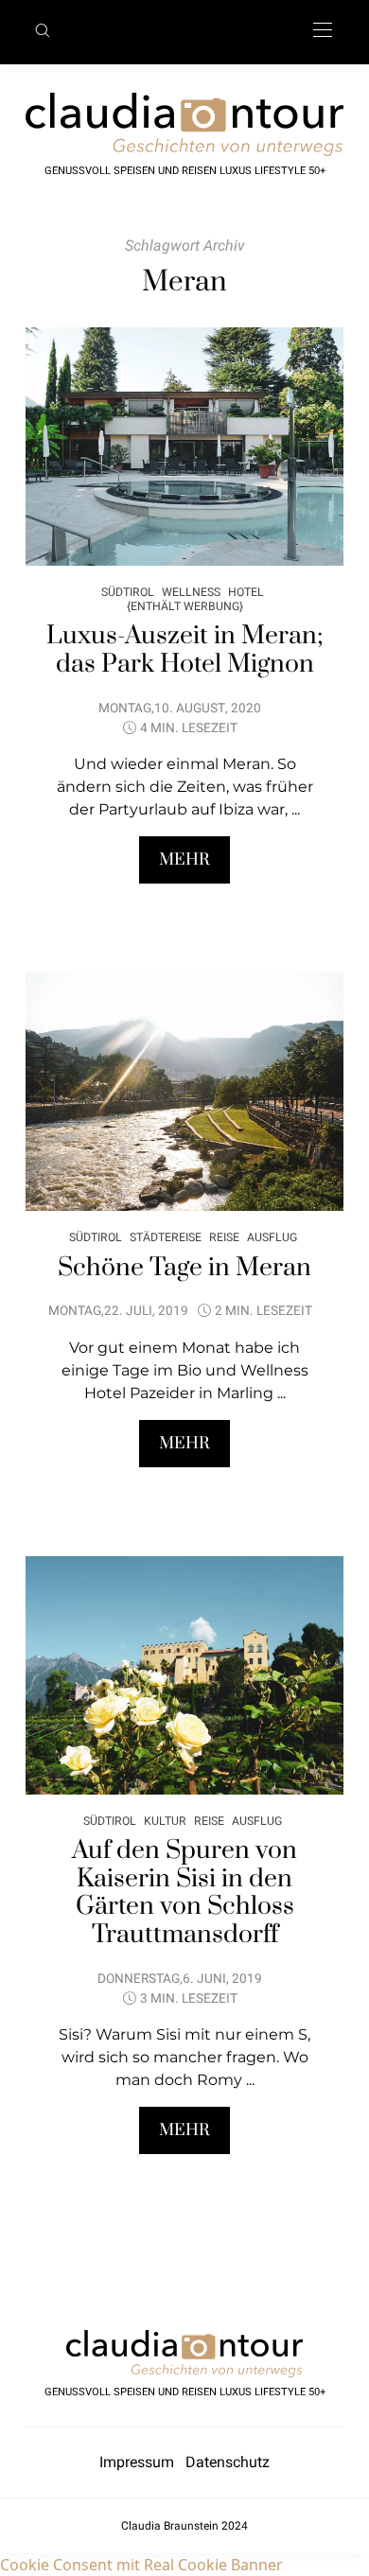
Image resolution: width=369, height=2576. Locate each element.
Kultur (165, 1821)
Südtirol (128, 592)
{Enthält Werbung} (185, 606)
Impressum (142, 2462)
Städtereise (166, 1237)
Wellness (191, 592)
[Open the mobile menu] (323, 31)
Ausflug (272, 1237)
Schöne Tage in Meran (184, 1268)
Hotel (246, 592)
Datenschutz (228, 2462)
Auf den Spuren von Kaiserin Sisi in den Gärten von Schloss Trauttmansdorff (184, 1893)
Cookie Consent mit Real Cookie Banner (141, 2565)
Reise (224, 1237)
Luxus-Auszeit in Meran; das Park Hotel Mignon (185, 650)
